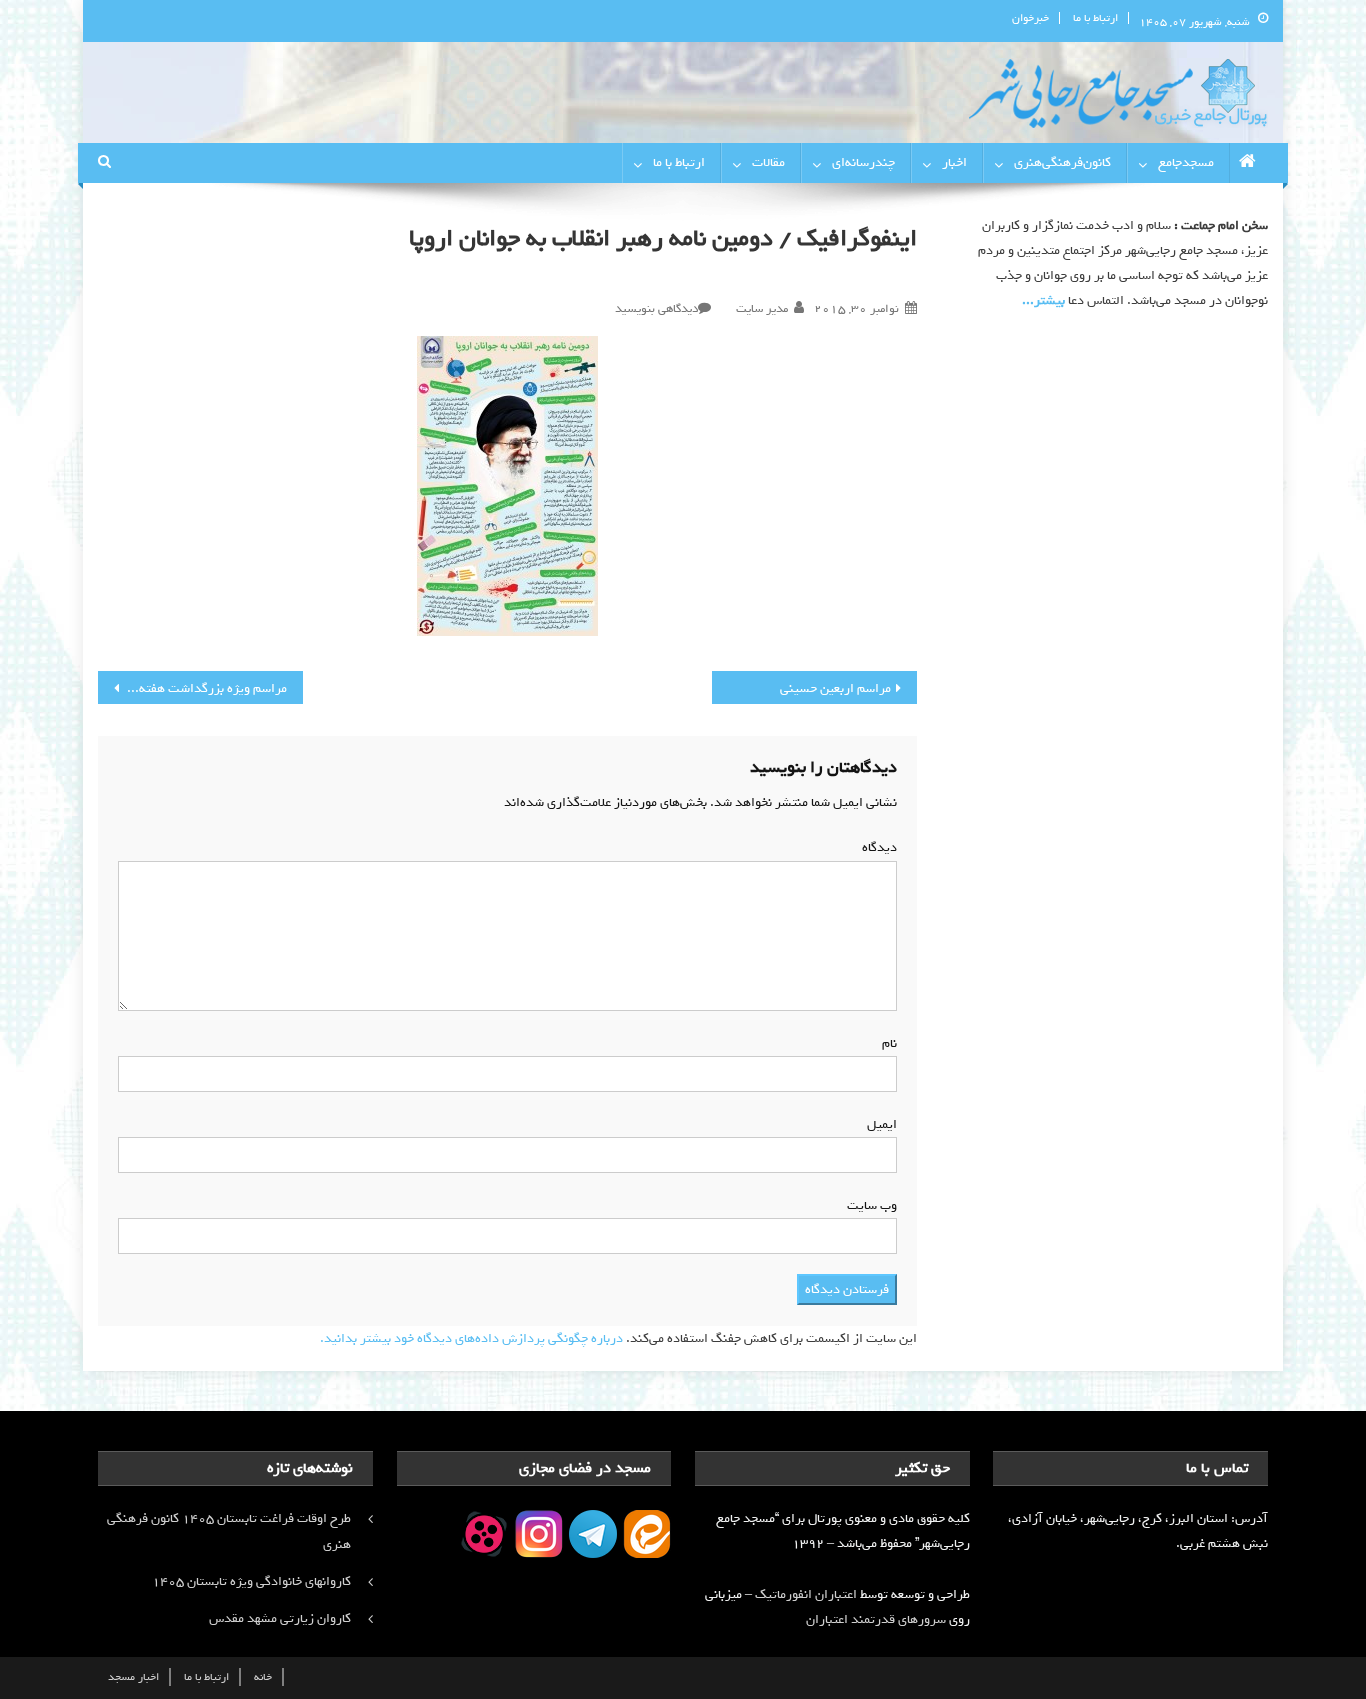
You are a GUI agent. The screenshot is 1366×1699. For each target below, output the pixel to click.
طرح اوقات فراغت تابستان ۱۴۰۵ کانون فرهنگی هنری (229, 1531)
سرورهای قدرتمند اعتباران (876, 1619)
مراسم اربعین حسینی (835, 688)
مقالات (768, 162)
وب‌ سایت (872, 1205)
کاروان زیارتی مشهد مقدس (280, 1618)
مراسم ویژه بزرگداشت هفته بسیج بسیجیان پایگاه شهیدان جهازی (192, 688)
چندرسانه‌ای (863, 162)
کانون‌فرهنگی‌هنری (1062, 162)
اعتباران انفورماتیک (806, 1594)
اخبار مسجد (133, 1677)
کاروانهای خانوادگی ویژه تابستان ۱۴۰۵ (251, 1581)
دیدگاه (875, 847)
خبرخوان (1030, 18)
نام (885, 1043)
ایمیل (878, 1124)
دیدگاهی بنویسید (656, 309)
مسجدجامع (1186, 162)
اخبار (954, 162)
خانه (263, 1677)
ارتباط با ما (1095, 18)
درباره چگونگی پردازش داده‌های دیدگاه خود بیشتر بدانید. (471, 1338)
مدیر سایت (762, 309)
